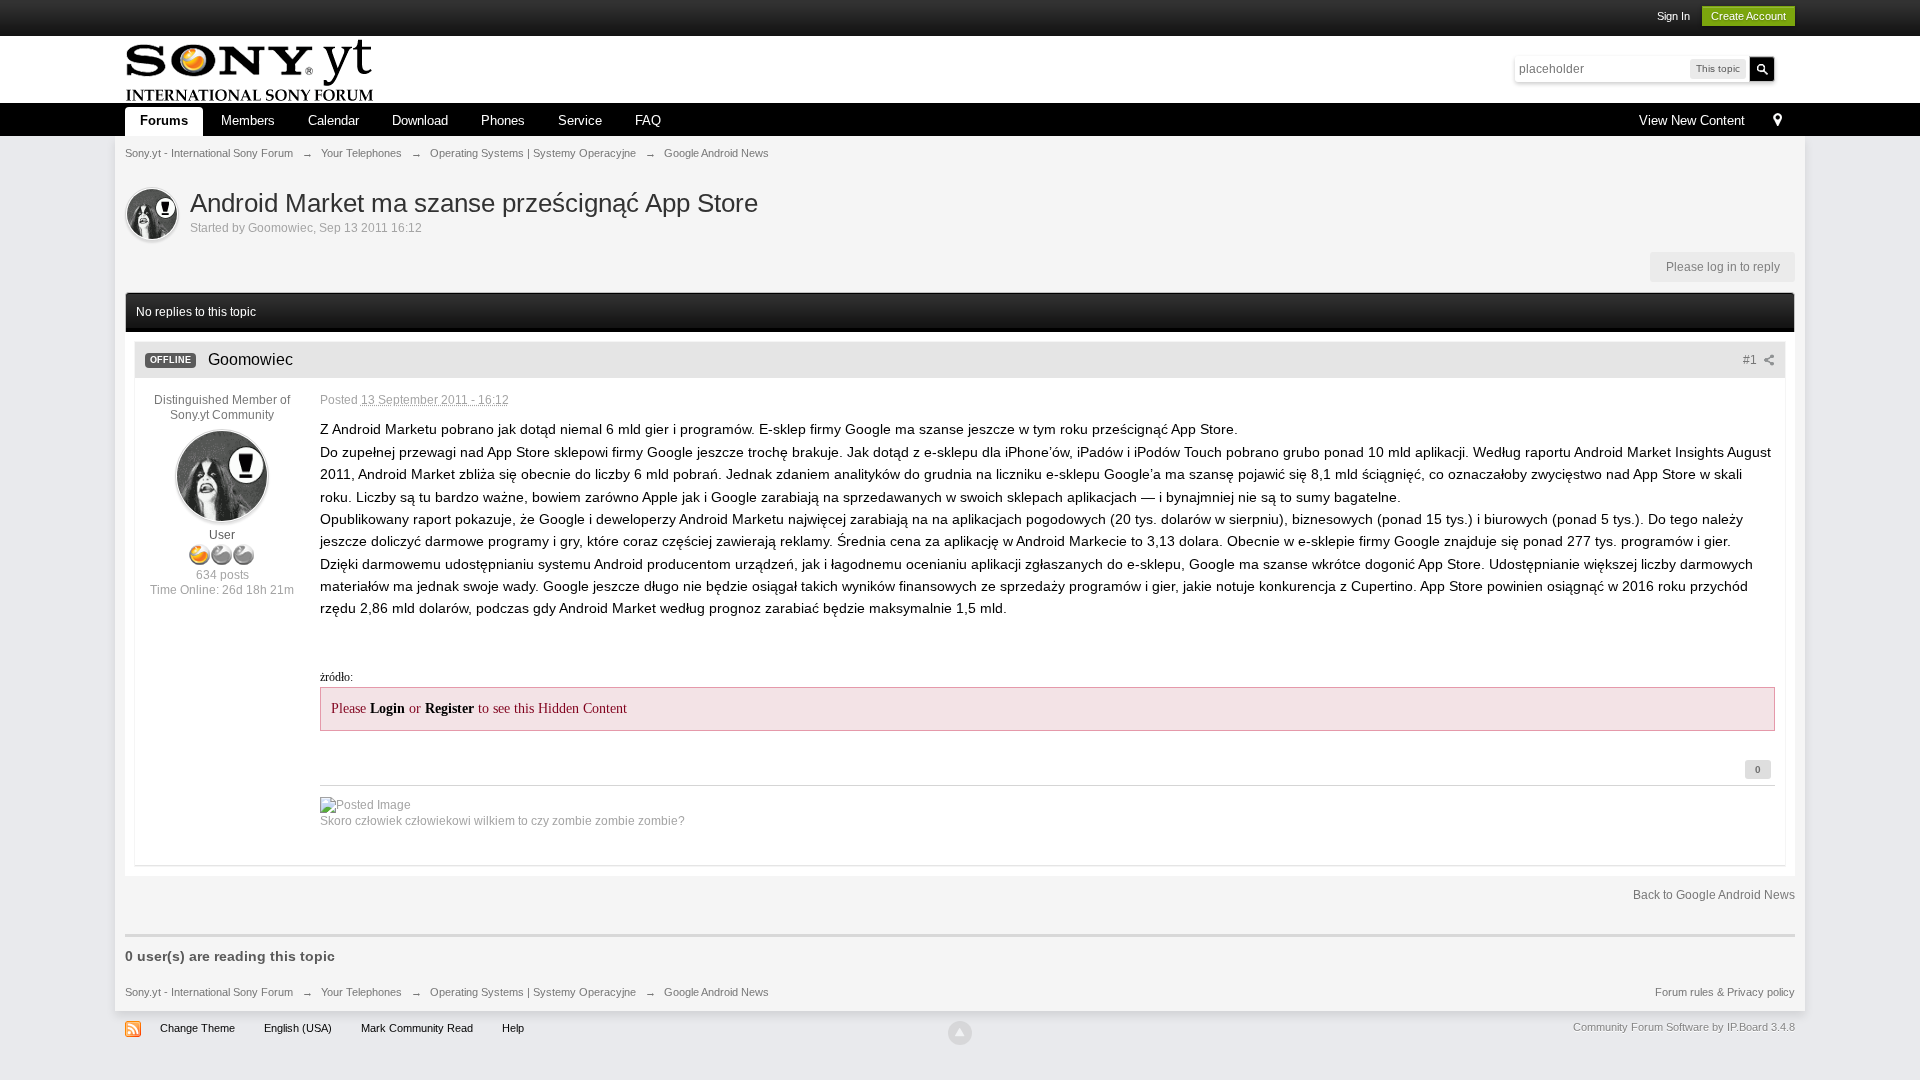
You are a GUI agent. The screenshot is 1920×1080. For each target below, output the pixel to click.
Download (420, 120)
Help (513, 1028)
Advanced (1787, 68)
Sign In (1673, 16)
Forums (164, 120)
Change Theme (197, 1028)
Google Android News (716, 992)
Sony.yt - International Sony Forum (209, 992)
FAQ (648, 120)
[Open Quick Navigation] (1777, 121)
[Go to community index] (249, 67)
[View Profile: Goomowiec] (222, 475)
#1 (1751, 360)
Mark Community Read (417, 1028)
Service (580, 120)
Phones (503, 120)
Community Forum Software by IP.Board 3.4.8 (1684, 1027)
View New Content (1692, 120)
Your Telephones (361, 992)
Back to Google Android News (1714, 895)
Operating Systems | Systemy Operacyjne (533, 992)
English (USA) (298, 1028)
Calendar (333, 120)
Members (248, 120)
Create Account (1748, 16)
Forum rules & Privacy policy (1725, 992)
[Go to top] (960, 1033)
